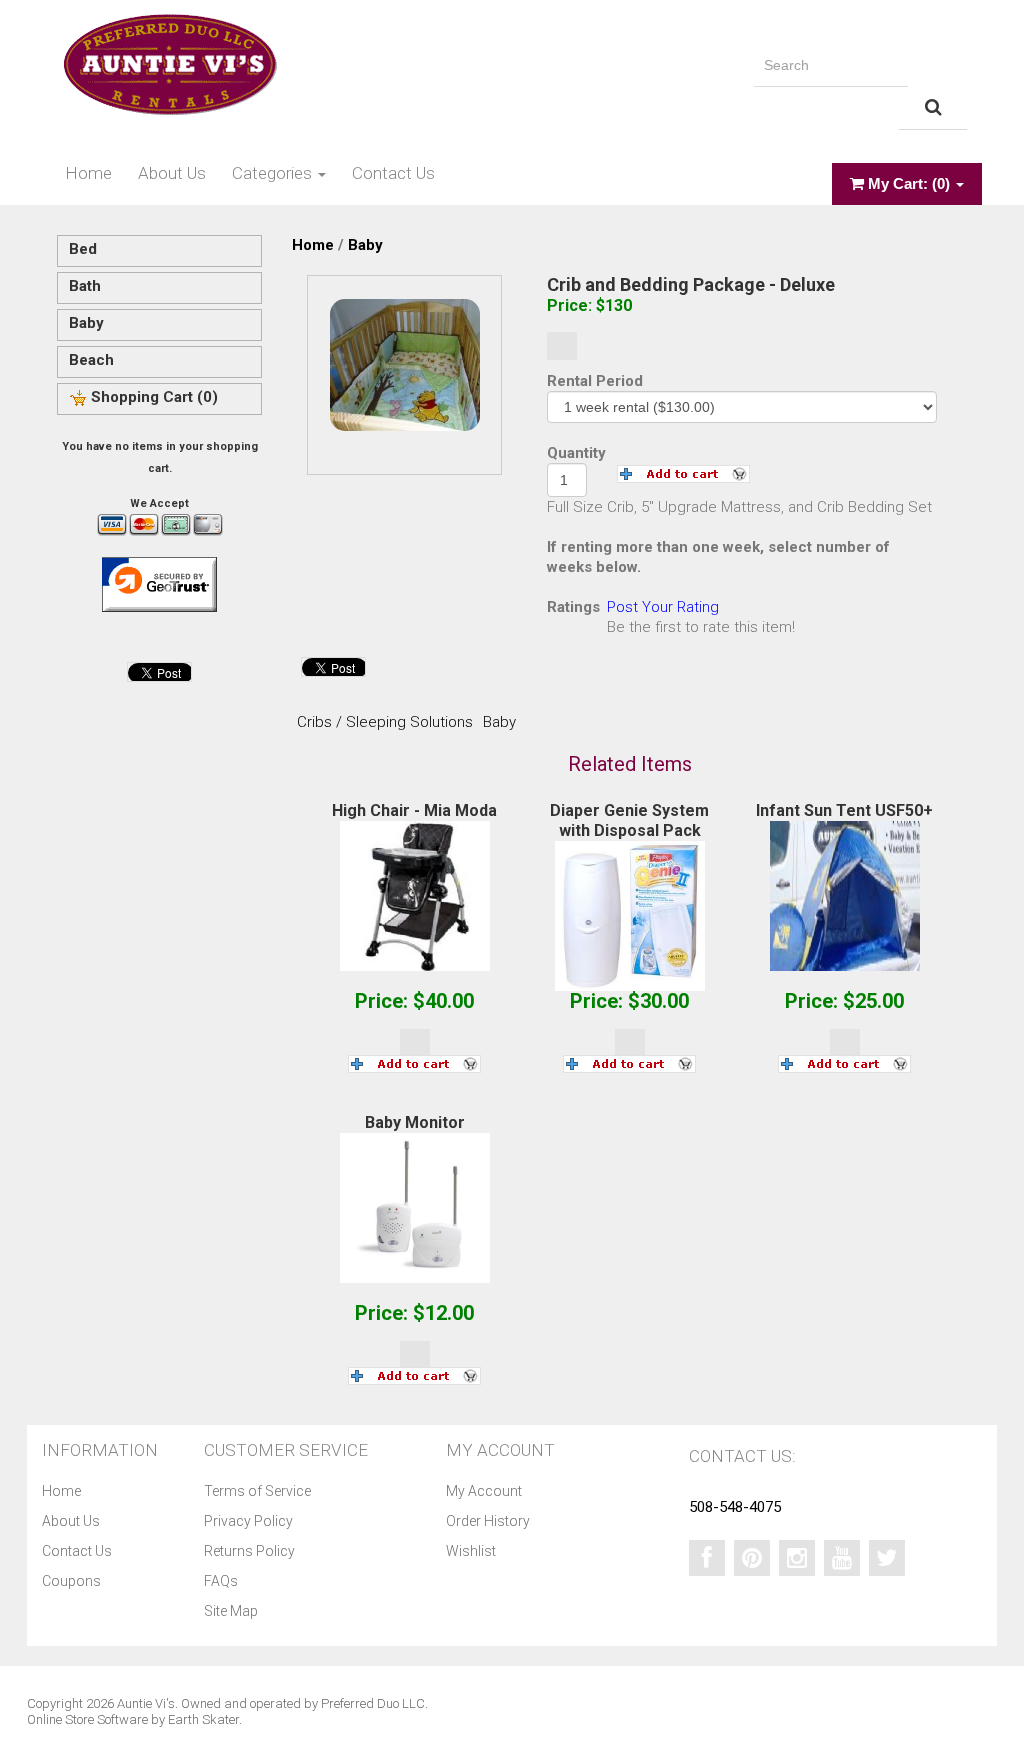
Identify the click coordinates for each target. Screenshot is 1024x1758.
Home (88, 173)
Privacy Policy (248, 1521)
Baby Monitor (415, 1122)
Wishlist (471, 1551)
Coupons (71, 1581)
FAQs (221, 1581)
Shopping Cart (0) (152, 397)
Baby (86, 323)
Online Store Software (87, 1719)
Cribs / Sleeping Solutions (385, 722)
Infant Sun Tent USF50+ (844, 810)
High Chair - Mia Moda (414, 810)
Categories (274, 173)
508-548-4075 (735, 1507)
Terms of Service (257, 1491)
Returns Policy (249, 1551)
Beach (91, 360)
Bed (83, 249)
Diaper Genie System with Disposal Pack (629, 820)
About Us (172, 173)
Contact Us (393, 173)
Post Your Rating (663, 607)
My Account (484, 1491)
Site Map (231, 1611)
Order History (488, 1521)
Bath (85, 286)
